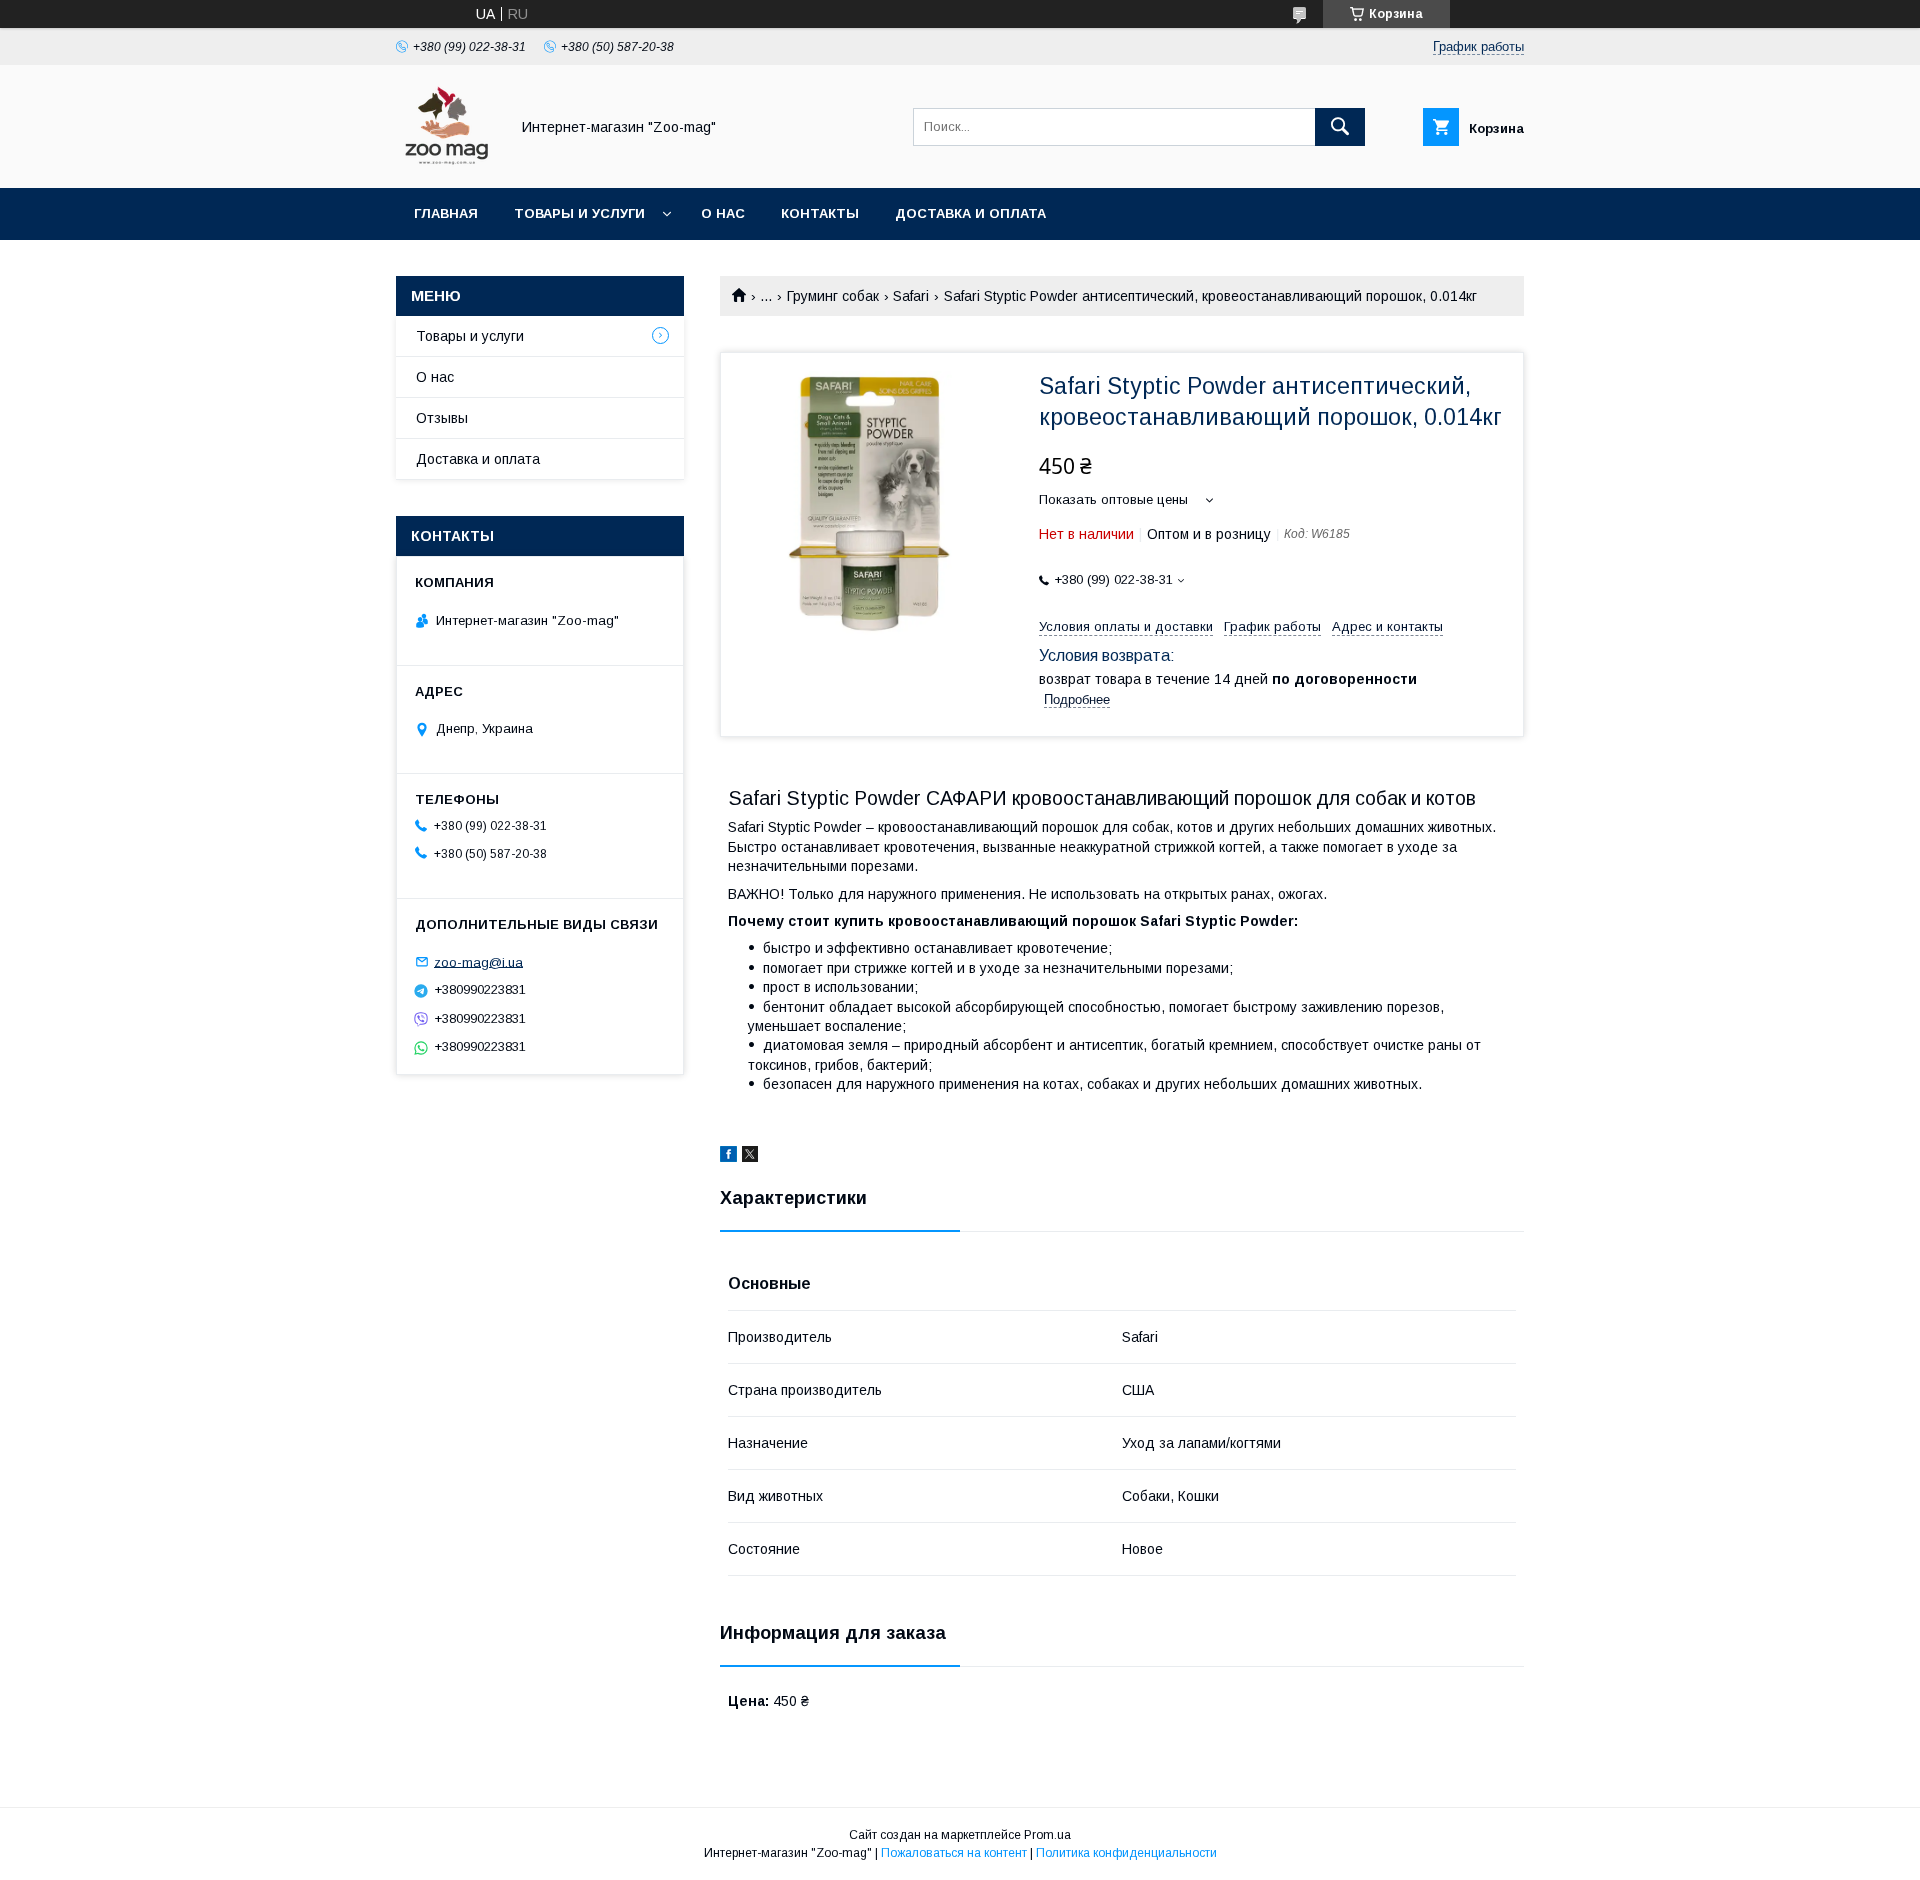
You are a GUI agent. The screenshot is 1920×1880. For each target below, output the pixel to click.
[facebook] (728, 1157)
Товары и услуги (579, 213)
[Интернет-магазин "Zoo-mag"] (447, 162)
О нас (723, 213)
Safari (911, 296)
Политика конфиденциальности (1126, 1853)
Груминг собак (833, 296)
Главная (446, 213)
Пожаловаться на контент (954, 1853)
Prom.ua (1047, 1835)
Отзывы (442, 418)
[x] (750, 1157)
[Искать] (1340, 127)
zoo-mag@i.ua (478, 961)
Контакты (820, 213)
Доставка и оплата (970, 213)
